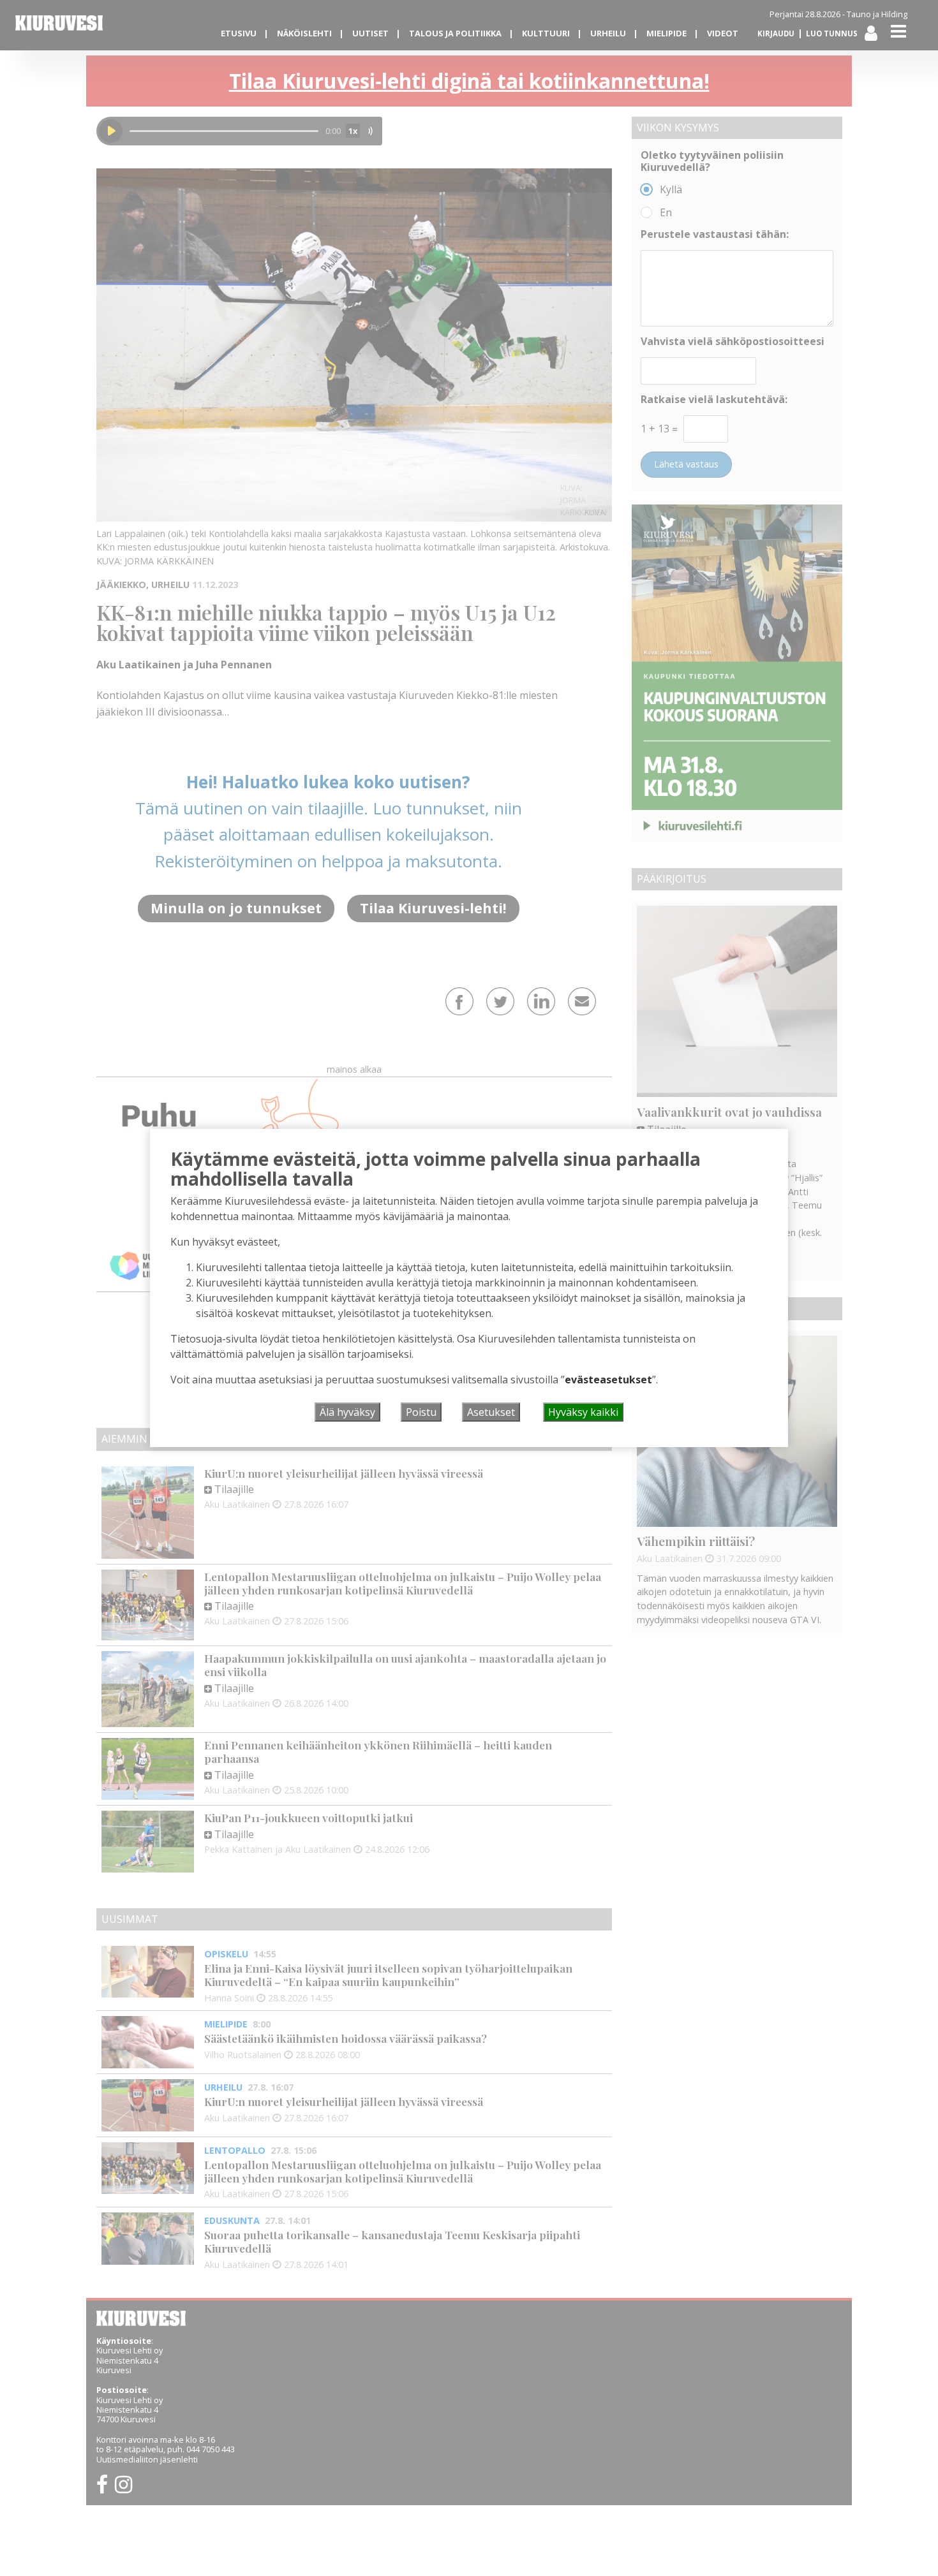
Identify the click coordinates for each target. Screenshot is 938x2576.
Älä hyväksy (347, 1412)
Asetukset (491, 1412)
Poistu (421, 1412)
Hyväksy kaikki (583, 1412)
